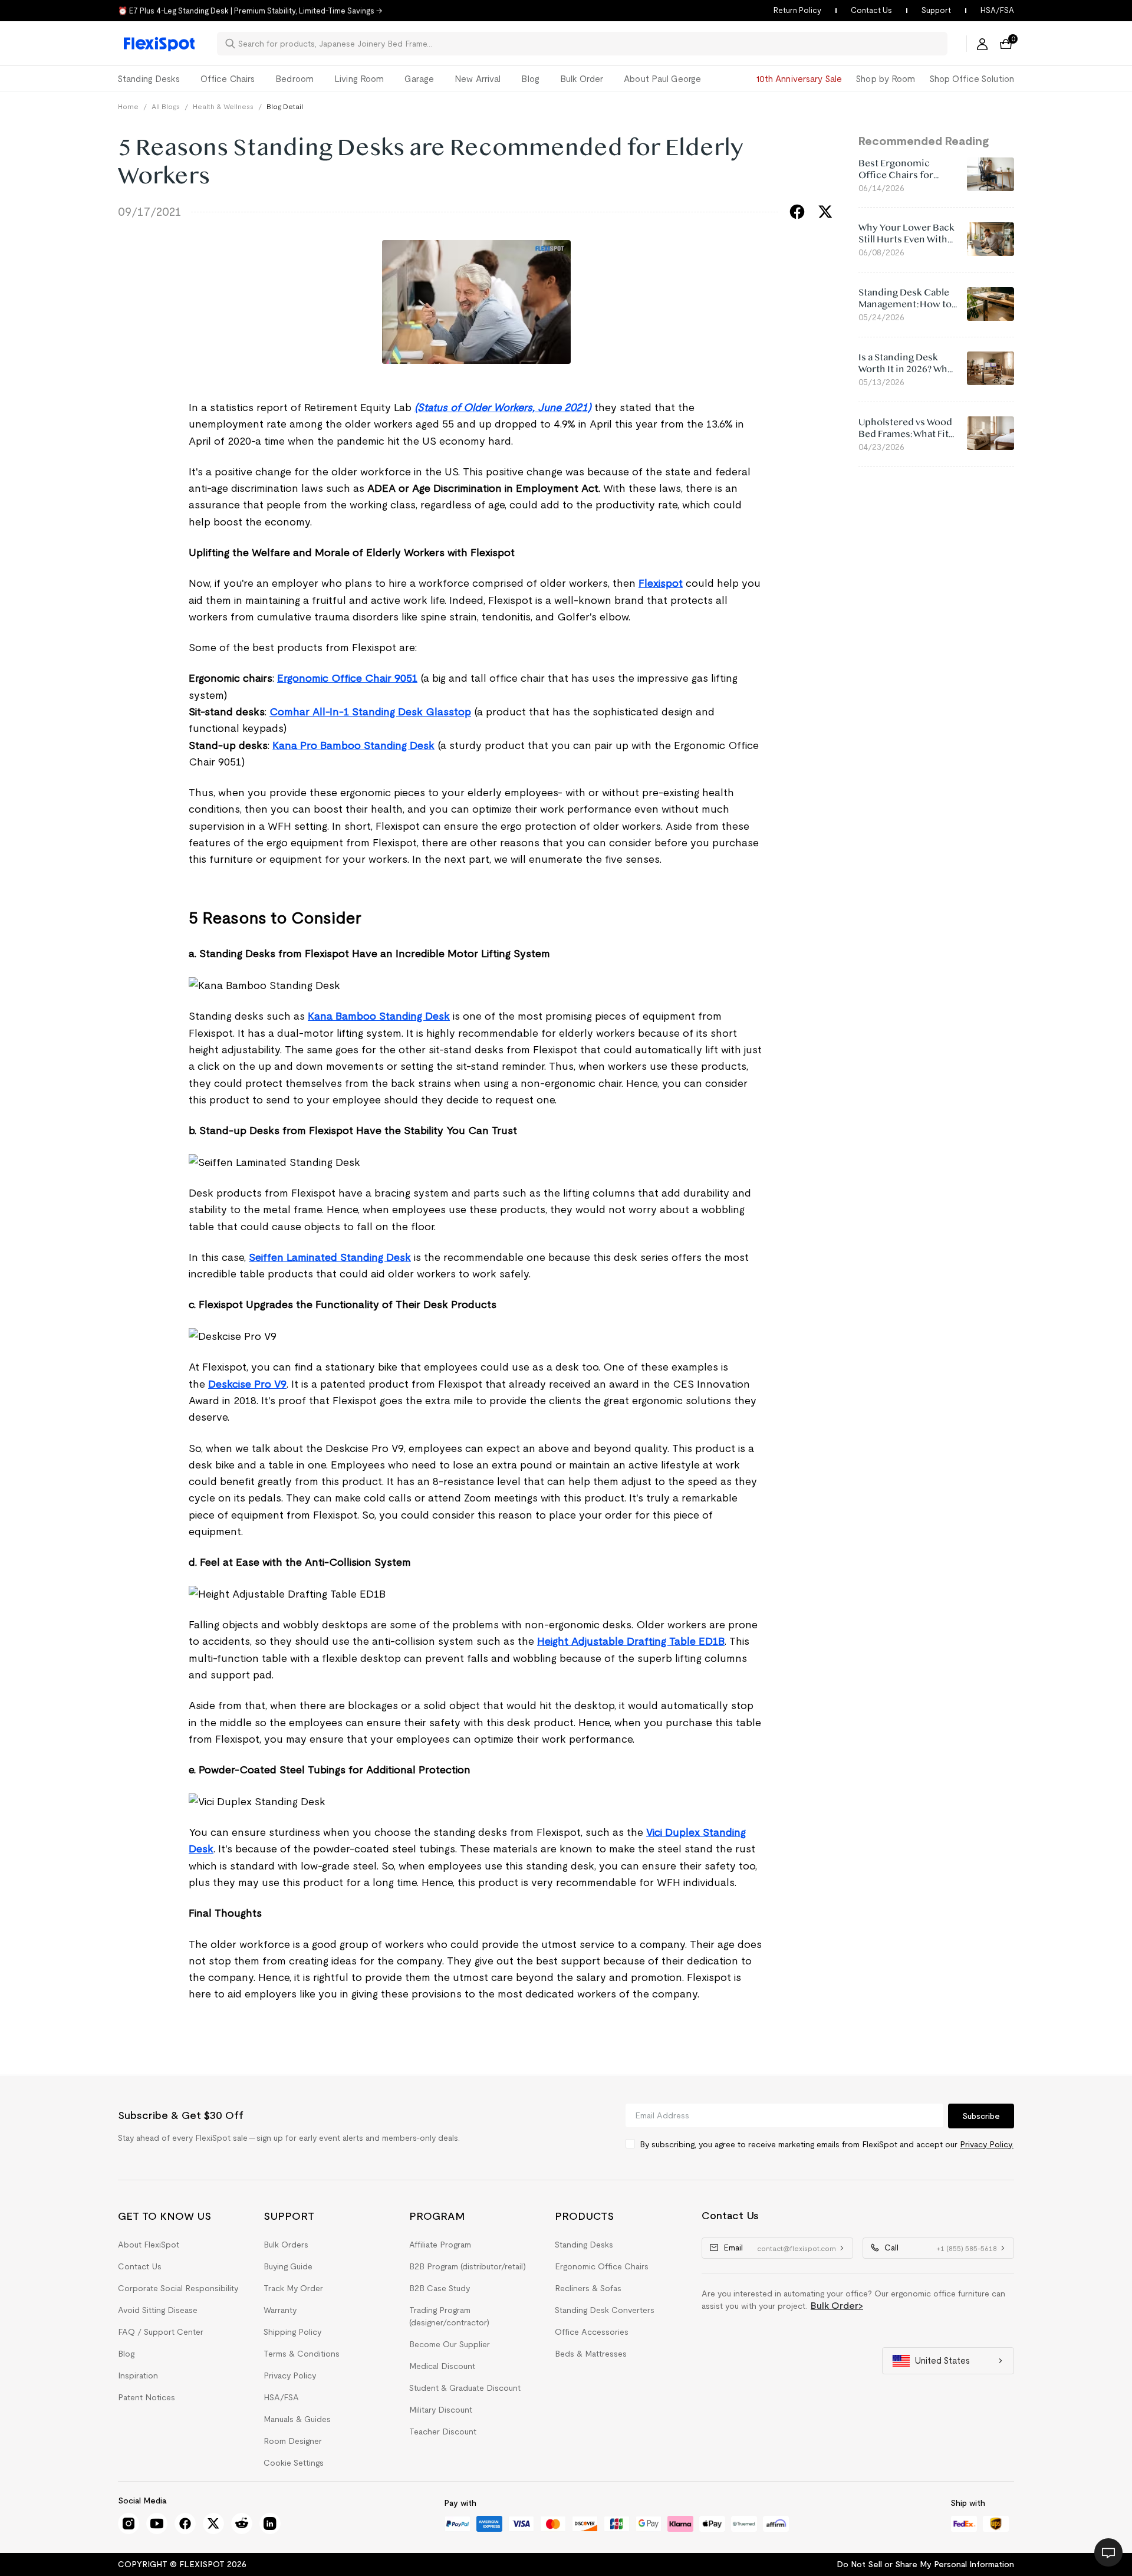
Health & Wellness (223, 106)
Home (128, 106)
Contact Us (871, 10)
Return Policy (797, 10)
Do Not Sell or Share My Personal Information (925, 2564)
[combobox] (589, 44)
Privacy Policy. (987, 2144)
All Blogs (166, 106)
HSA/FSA (997, 10)
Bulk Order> (837, 2306)
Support (936, 10)
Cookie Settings (294, 2463)
